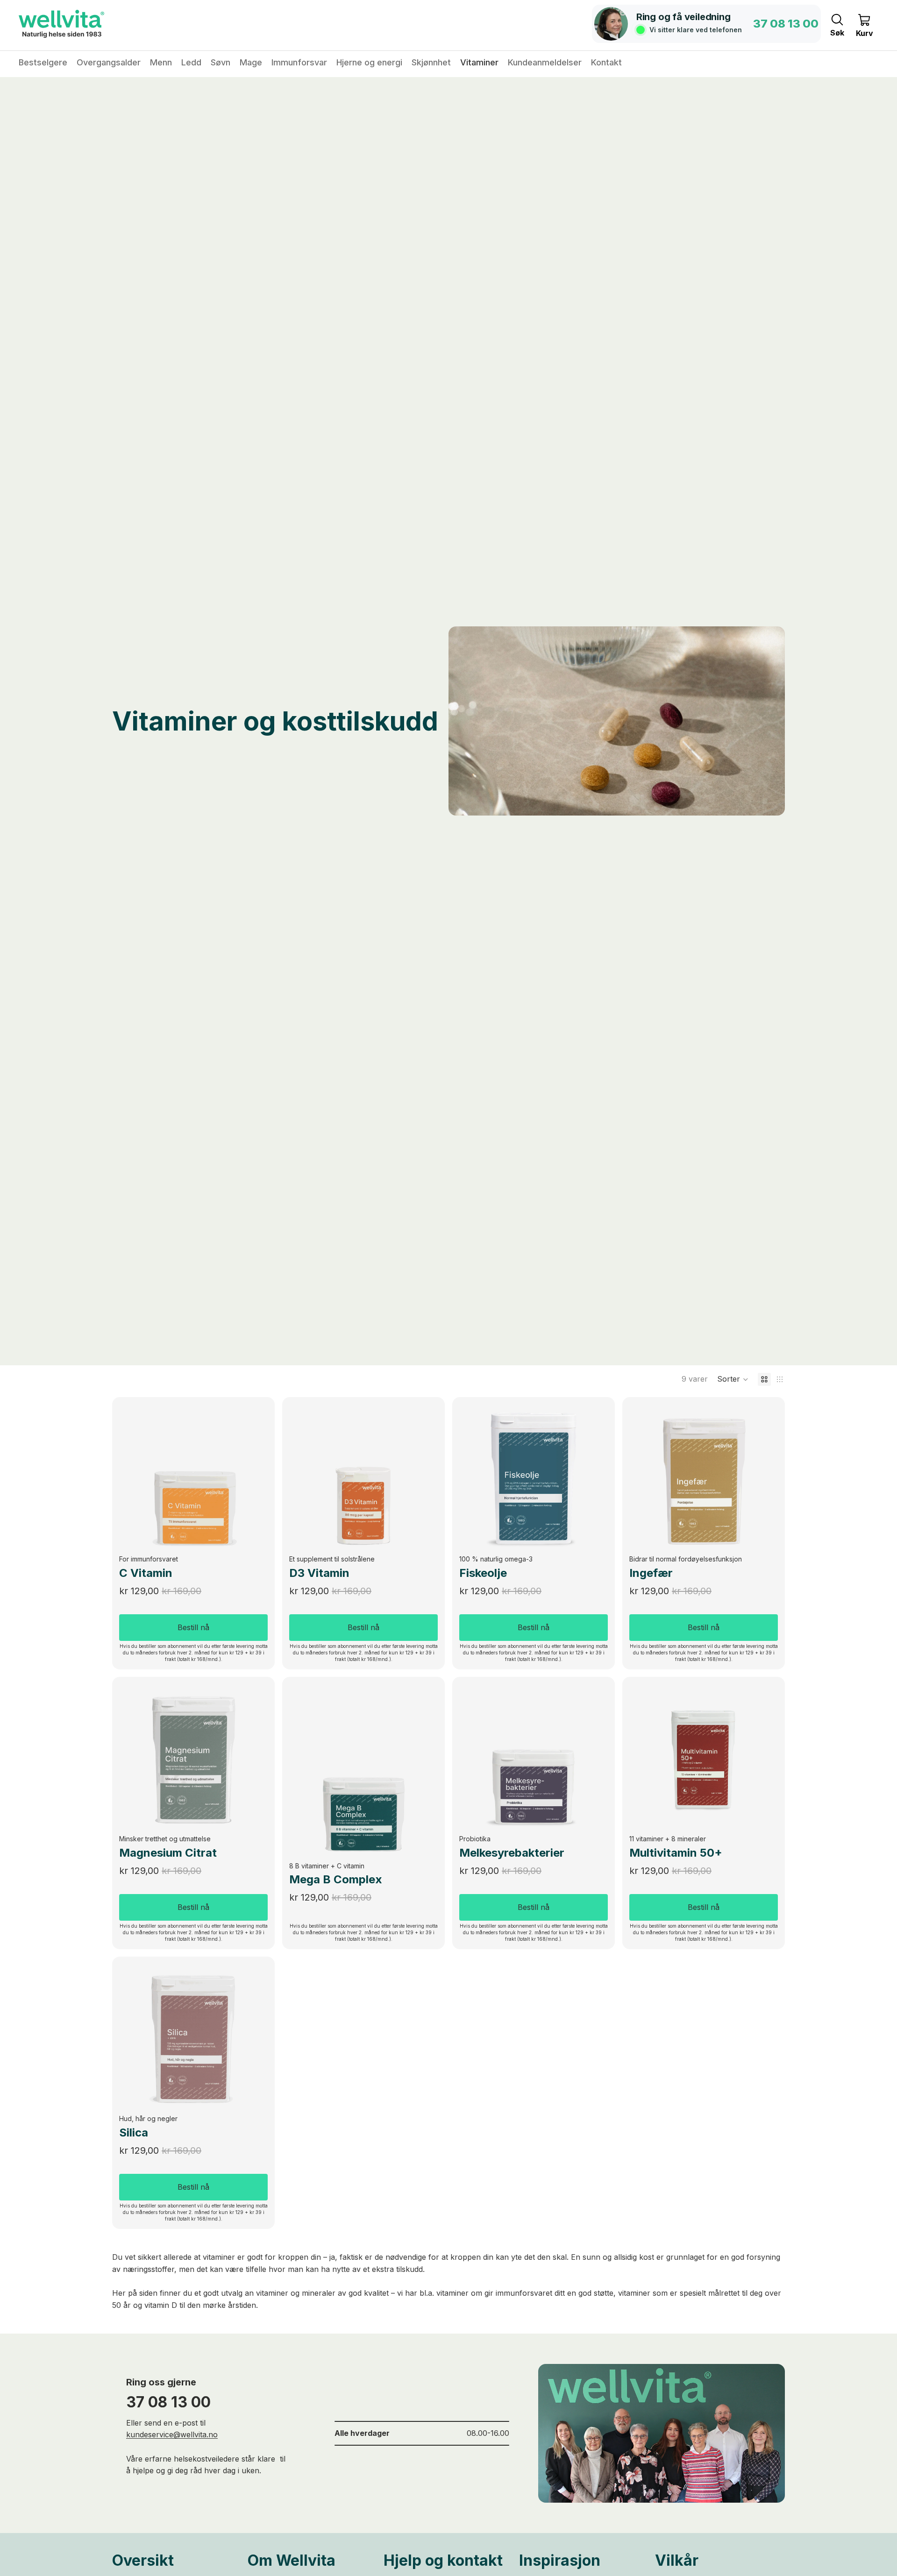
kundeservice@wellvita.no (172, 2434)
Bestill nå (193, 1627)
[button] (733, 1379)
